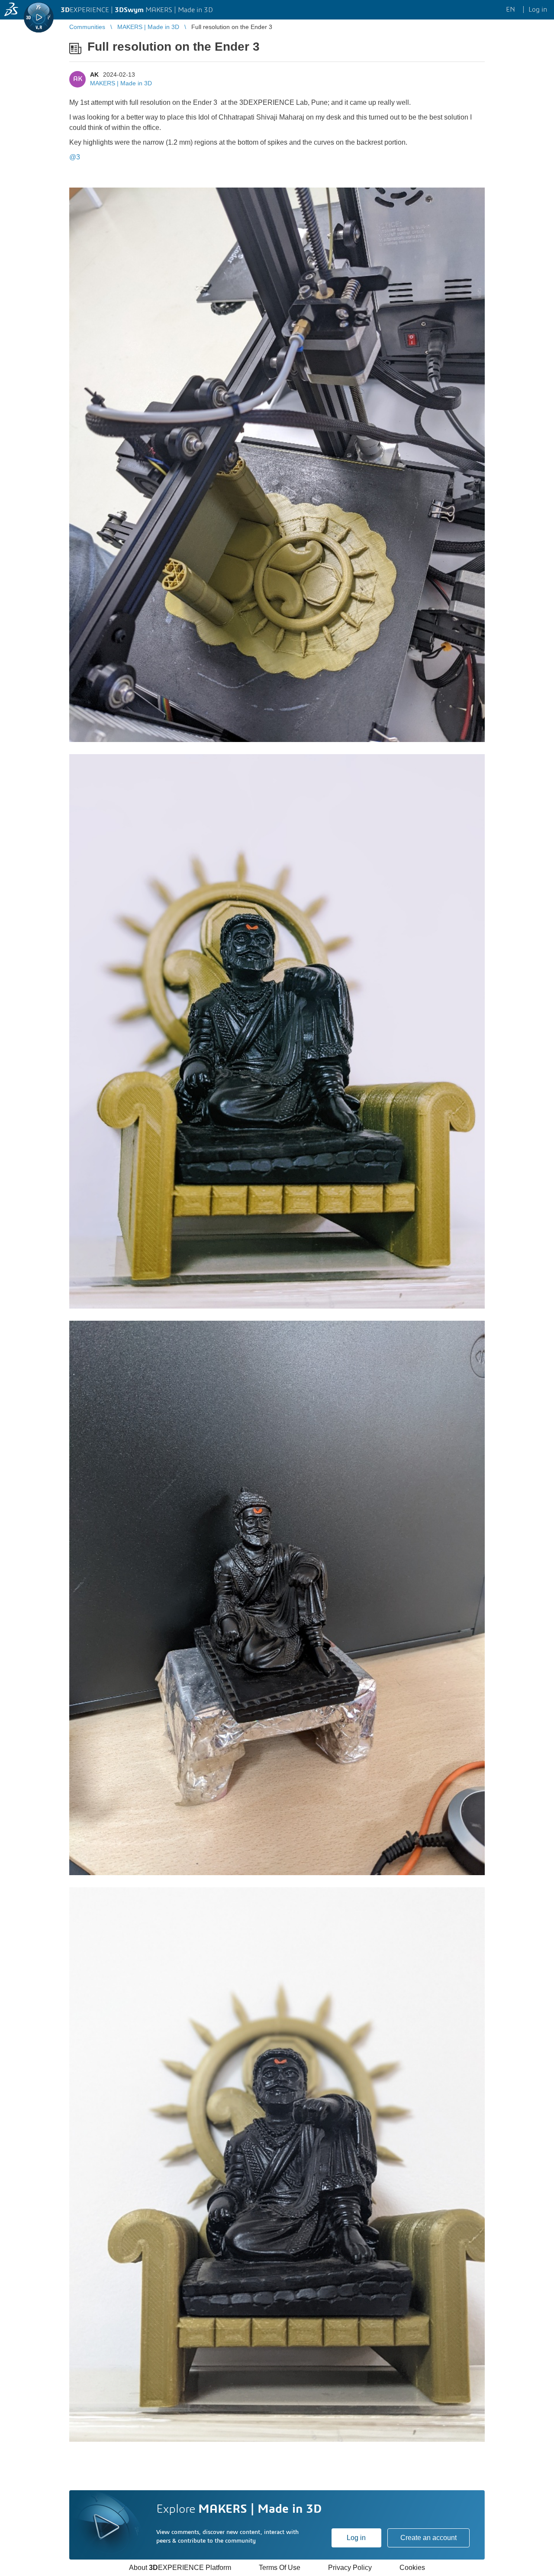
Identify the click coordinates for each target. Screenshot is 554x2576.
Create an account (428, 2538)
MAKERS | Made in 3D (121, 83)
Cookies (412, 2568)
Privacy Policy (350, 2568)
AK (94, 75)
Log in (356, 2538)
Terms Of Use (280, 2568)
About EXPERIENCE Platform (180, 2568)
